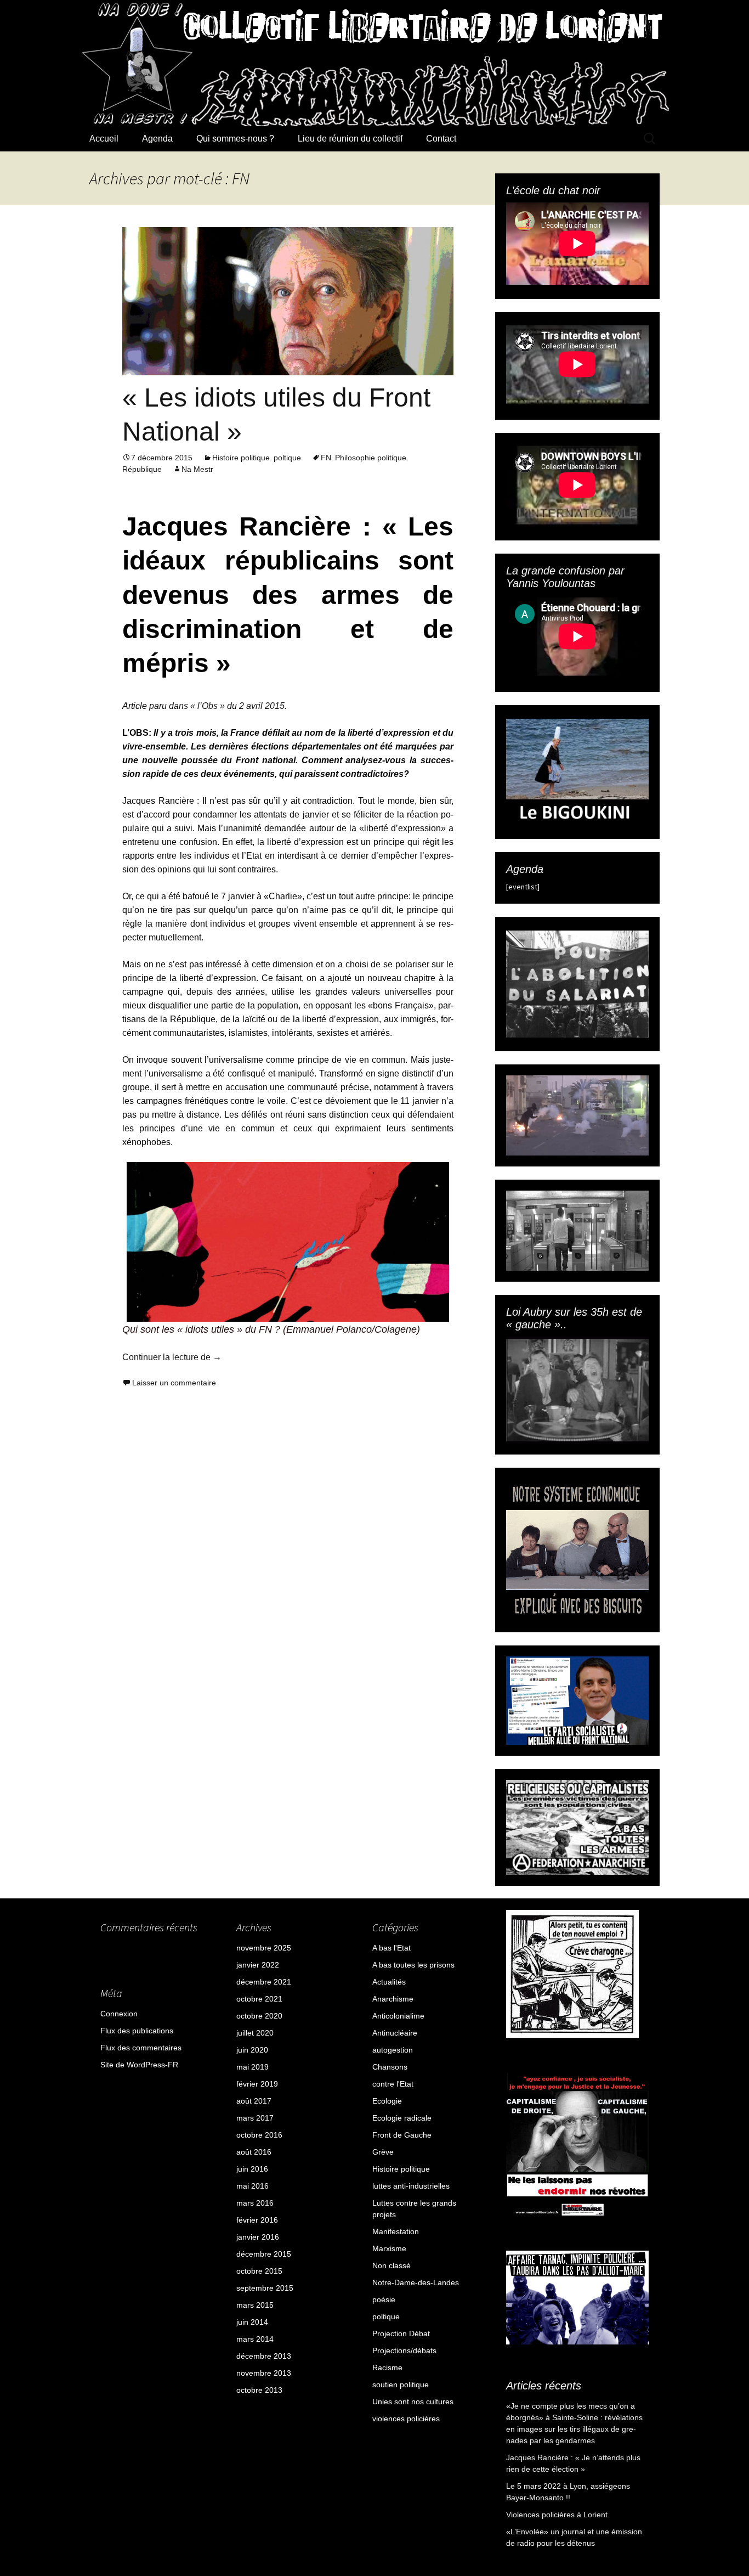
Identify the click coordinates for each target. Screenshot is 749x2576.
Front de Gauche (402, 2135)
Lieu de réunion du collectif (350, 139)
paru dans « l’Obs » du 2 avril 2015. (217, 706)
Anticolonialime (398, 2016)
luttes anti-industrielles (411, 2186)
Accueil (104, 139)
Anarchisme (393, 1999)
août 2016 (254, 2152)
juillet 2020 (255, 2033)
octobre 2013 (259, 2390)
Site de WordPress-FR (139, 2065)
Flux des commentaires (141, 2048)
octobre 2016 (259, 2135)
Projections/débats (404, 2350)
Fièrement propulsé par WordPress (151, 2483)
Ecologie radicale (402, 2118)
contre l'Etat (393, 2084)
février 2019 (257, 2084)
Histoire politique (241, 458)
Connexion (119, 2014)
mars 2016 (255, 2203)
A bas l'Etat (391, 1948)
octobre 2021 (259, 1999)
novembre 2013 (264, 2373)
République (142, 469)
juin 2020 (252, 2050)
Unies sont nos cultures (413, 2402)
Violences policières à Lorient (557, 2515)
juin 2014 (252, 2322)
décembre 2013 (264, 2356)
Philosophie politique (371, 458)
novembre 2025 (264, 1948)
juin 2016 (252, 2169)
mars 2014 (255, 2339)
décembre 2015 (264, 2254)
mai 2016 (252, 2186)
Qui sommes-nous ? (235, 139)
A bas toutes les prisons (413, 1965)
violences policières (406, 2419)
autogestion (393, 2050)
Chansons (390, 2067)
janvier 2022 (258, 1965)
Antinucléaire (395, 2033)
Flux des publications (137, 2031)
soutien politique (401, 2385)
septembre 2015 (265, 2288)
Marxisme (389, 2248)
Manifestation (396, 2231)
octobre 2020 (259, 2016)
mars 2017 (255, 2118)
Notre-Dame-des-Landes (416, 2282)
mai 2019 (252, 2067)
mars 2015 (255, 2305)
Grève (383, 2152)
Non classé (391, 2265)
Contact (441, 139)
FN (326, 458)
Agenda (157, 139)
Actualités (389, 1982)
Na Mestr (197, 469)
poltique (287, 458)
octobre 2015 (259, 2271)
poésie (384, 2299)
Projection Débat (401, 2333)
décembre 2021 (264, 1982)
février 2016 (257, 2220)
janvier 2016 (258, 2237)
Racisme (387, 2368)
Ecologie (387, 2101)
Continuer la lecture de (172, 1357)
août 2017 (254, 2101)
